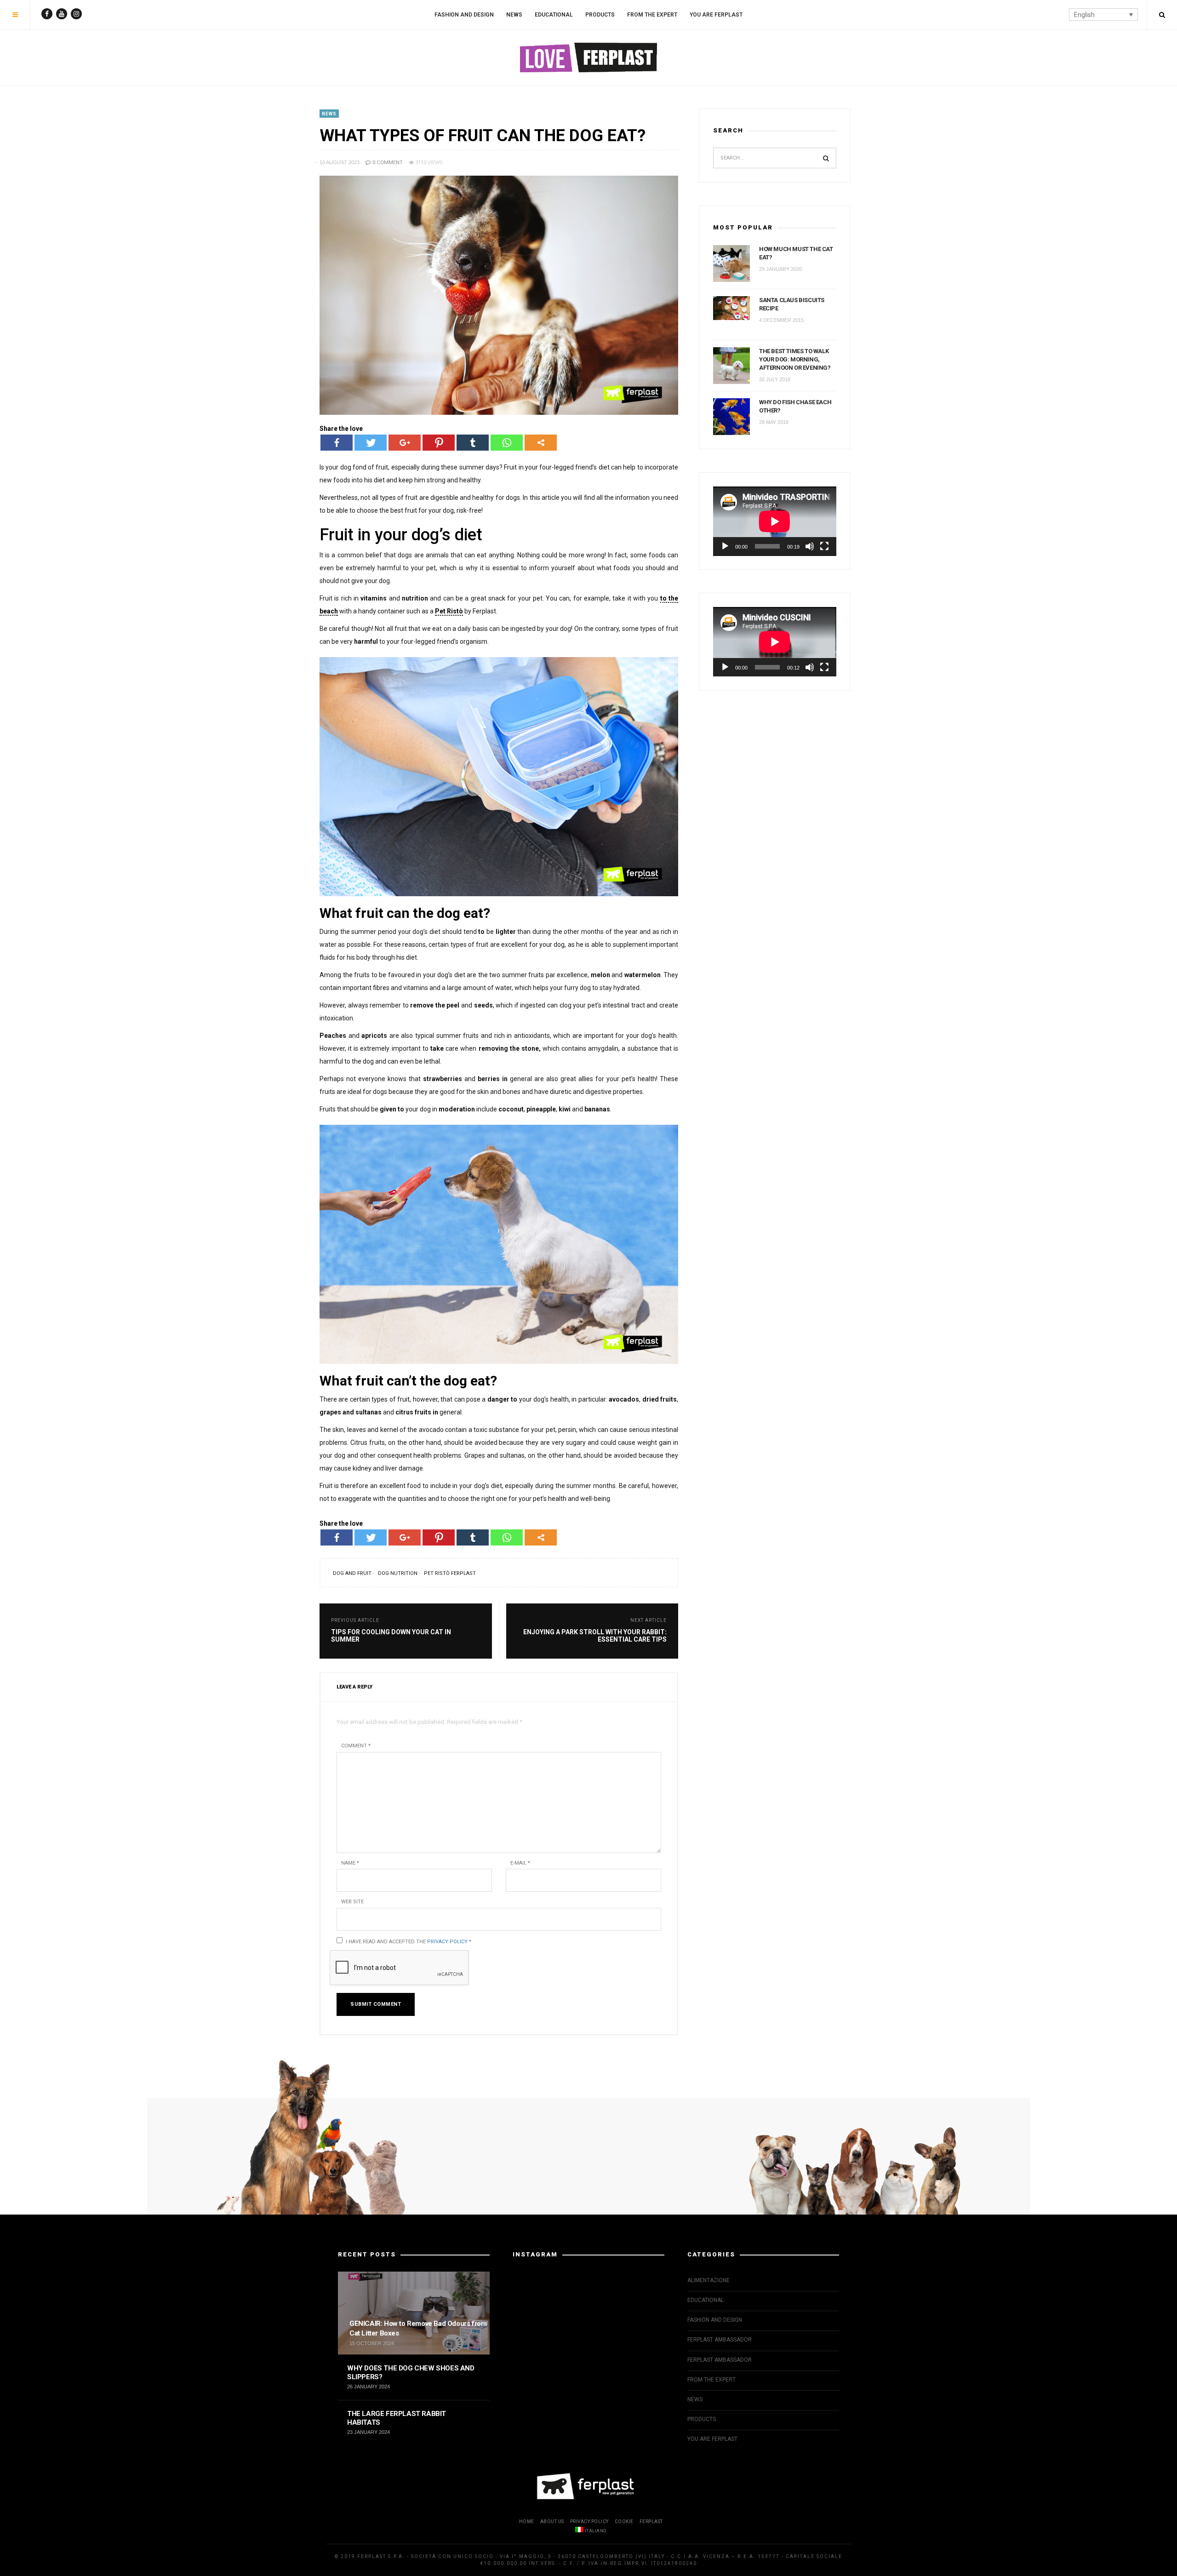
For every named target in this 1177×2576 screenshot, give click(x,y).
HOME (527, 2522)
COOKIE (624, 2522)
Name (350, 1863)
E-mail (520, 1863)
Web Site (352, 1902)
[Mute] (810, 546)
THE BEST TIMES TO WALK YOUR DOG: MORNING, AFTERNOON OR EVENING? (795, 359)
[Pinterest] (439, 443)
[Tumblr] (473, 443)
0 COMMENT (387, 163)
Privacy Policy (447, 1942)
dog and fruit (352, 1573)
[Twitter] (371, 443)
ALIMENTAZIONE (708, 2280)
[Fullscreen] (824, 546)
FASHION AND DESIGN (464, 15)
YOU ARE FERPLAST (716, 15)
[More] (541, 443)
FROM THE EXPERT (652, 15)
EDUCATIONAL (554, 15)
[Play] (725, 546)
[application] (775, 521)
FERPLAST (651, 2522)
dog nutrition (398, 1573)
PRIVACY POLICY (589, 2522)
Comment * (356, 1746)
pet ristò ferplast (450, 1573)
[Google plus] (405, 443)
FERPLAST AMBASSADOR (720, 2340)
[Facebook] (337, 443)
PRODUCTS (600, 15)
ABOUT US (552, 2522)
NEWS (514, 15)
